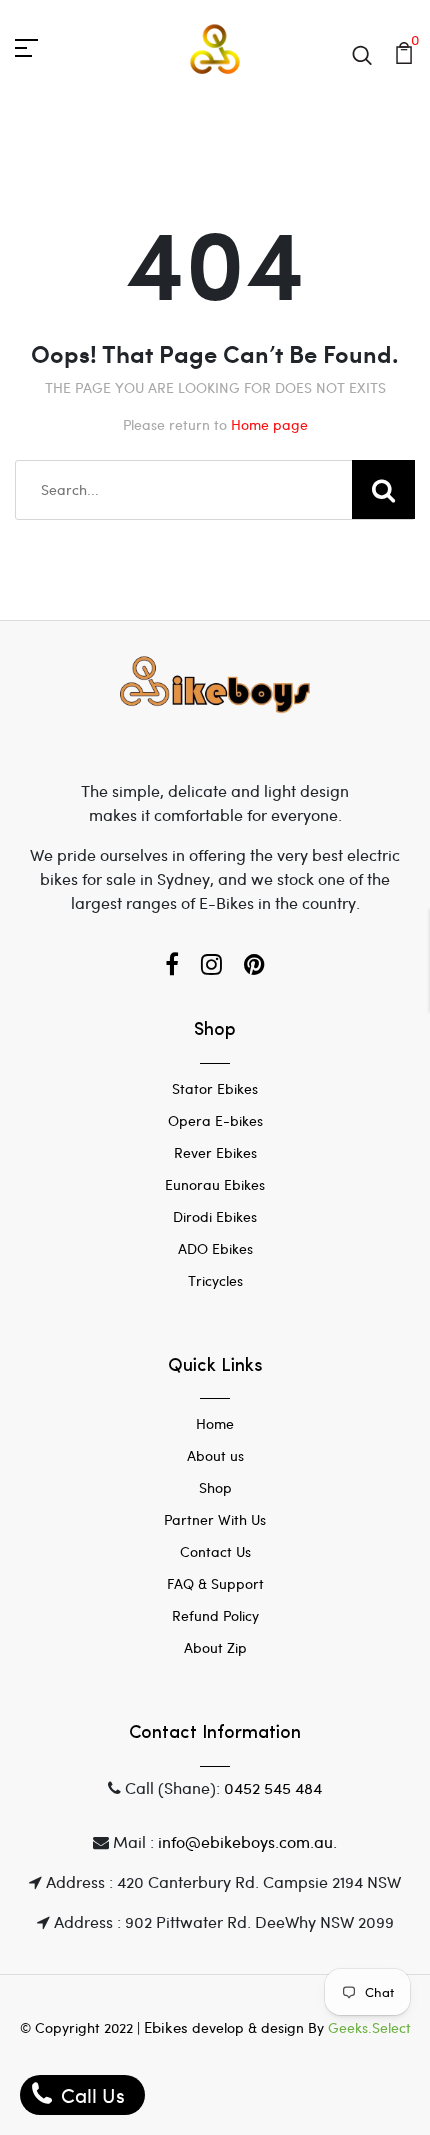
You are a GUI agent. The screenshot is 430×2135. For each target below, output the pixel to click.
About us (215, 1455)
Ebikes (166, 2027)
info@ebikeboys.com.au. (247, 1841)
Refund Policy (215, 1615)
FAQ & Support (215, 1583)
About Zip (215, 1647)
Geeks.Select (369, 2027)
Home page (269, 424)
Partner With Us (215, 1519)
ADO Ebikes (215, 1248)
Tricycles (215, 1280)
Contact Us (215, 1551)
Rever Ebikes (215, 1152)
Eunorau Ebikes (215, 1184)
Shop (215, 1487)
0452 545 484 (273, 1787)
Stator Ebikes (215, 1088)
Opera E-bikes (215, 1120)
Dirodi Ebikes (215, 1216)
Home (215, 1423)
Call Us (90, 2094)
